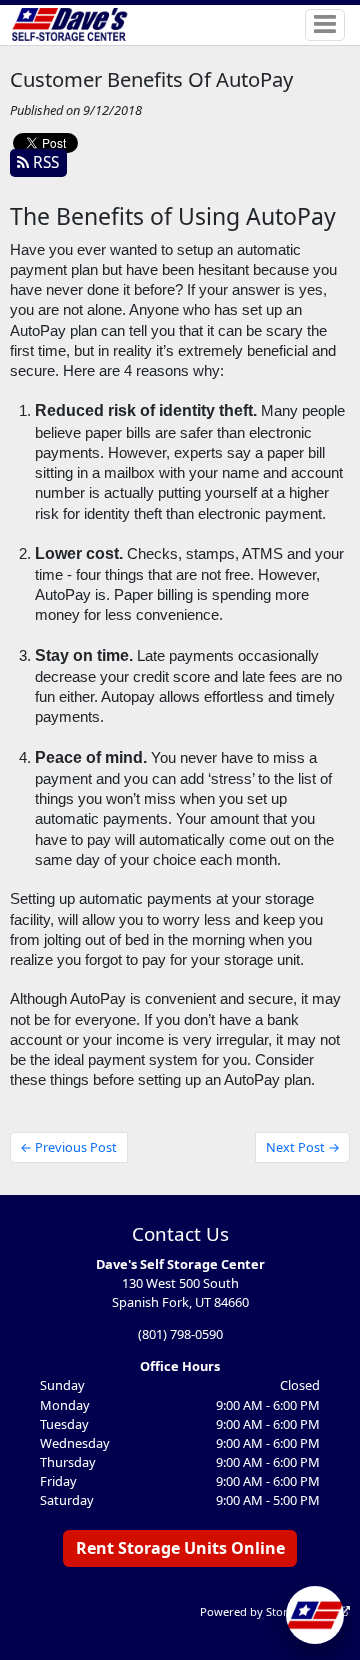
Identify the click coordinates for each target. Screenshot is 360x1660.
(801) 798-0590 (180, 1334)
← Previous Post (68, 1147)
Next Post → (303, 1147)
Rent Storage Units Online (180, 1548)
